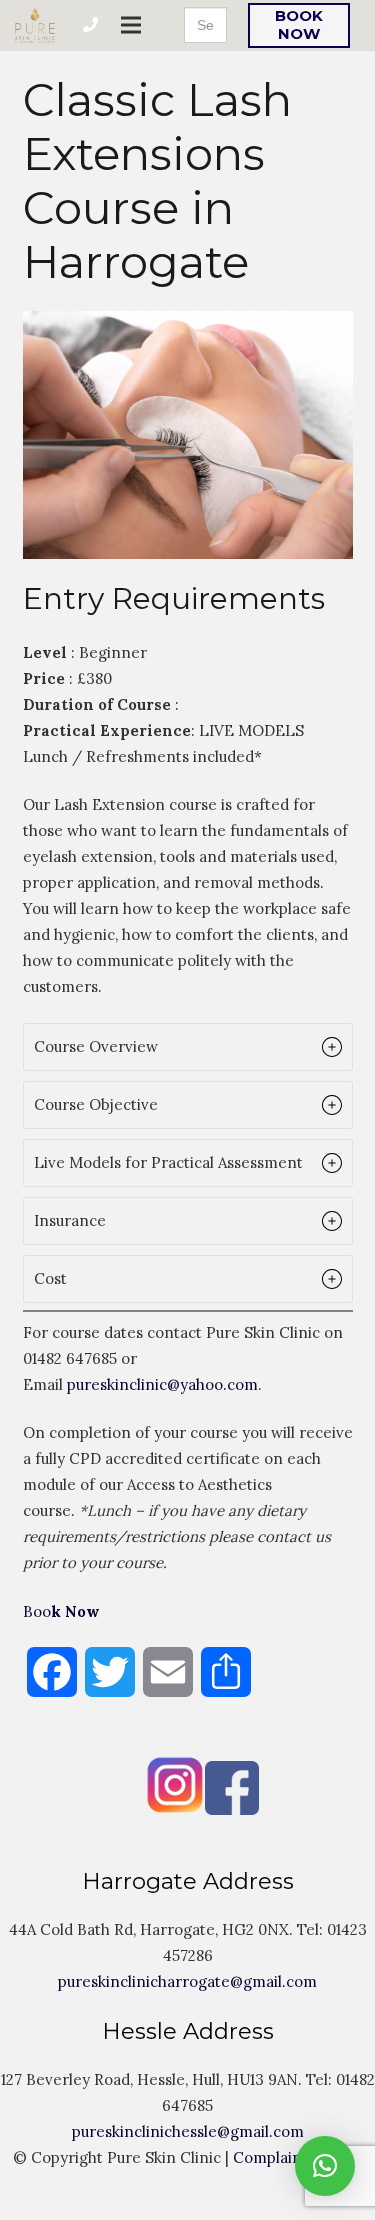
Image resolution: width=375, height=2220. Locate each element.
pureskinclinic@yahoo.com (162, 1384)
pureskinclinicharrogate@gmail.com (187, 1981)
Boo (61, 1611)
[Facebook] (161, 1809)
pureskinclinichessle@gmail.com (188, 2131)
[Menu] (131, 25)
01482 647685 (70, 1358)
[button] (188, 1047)
